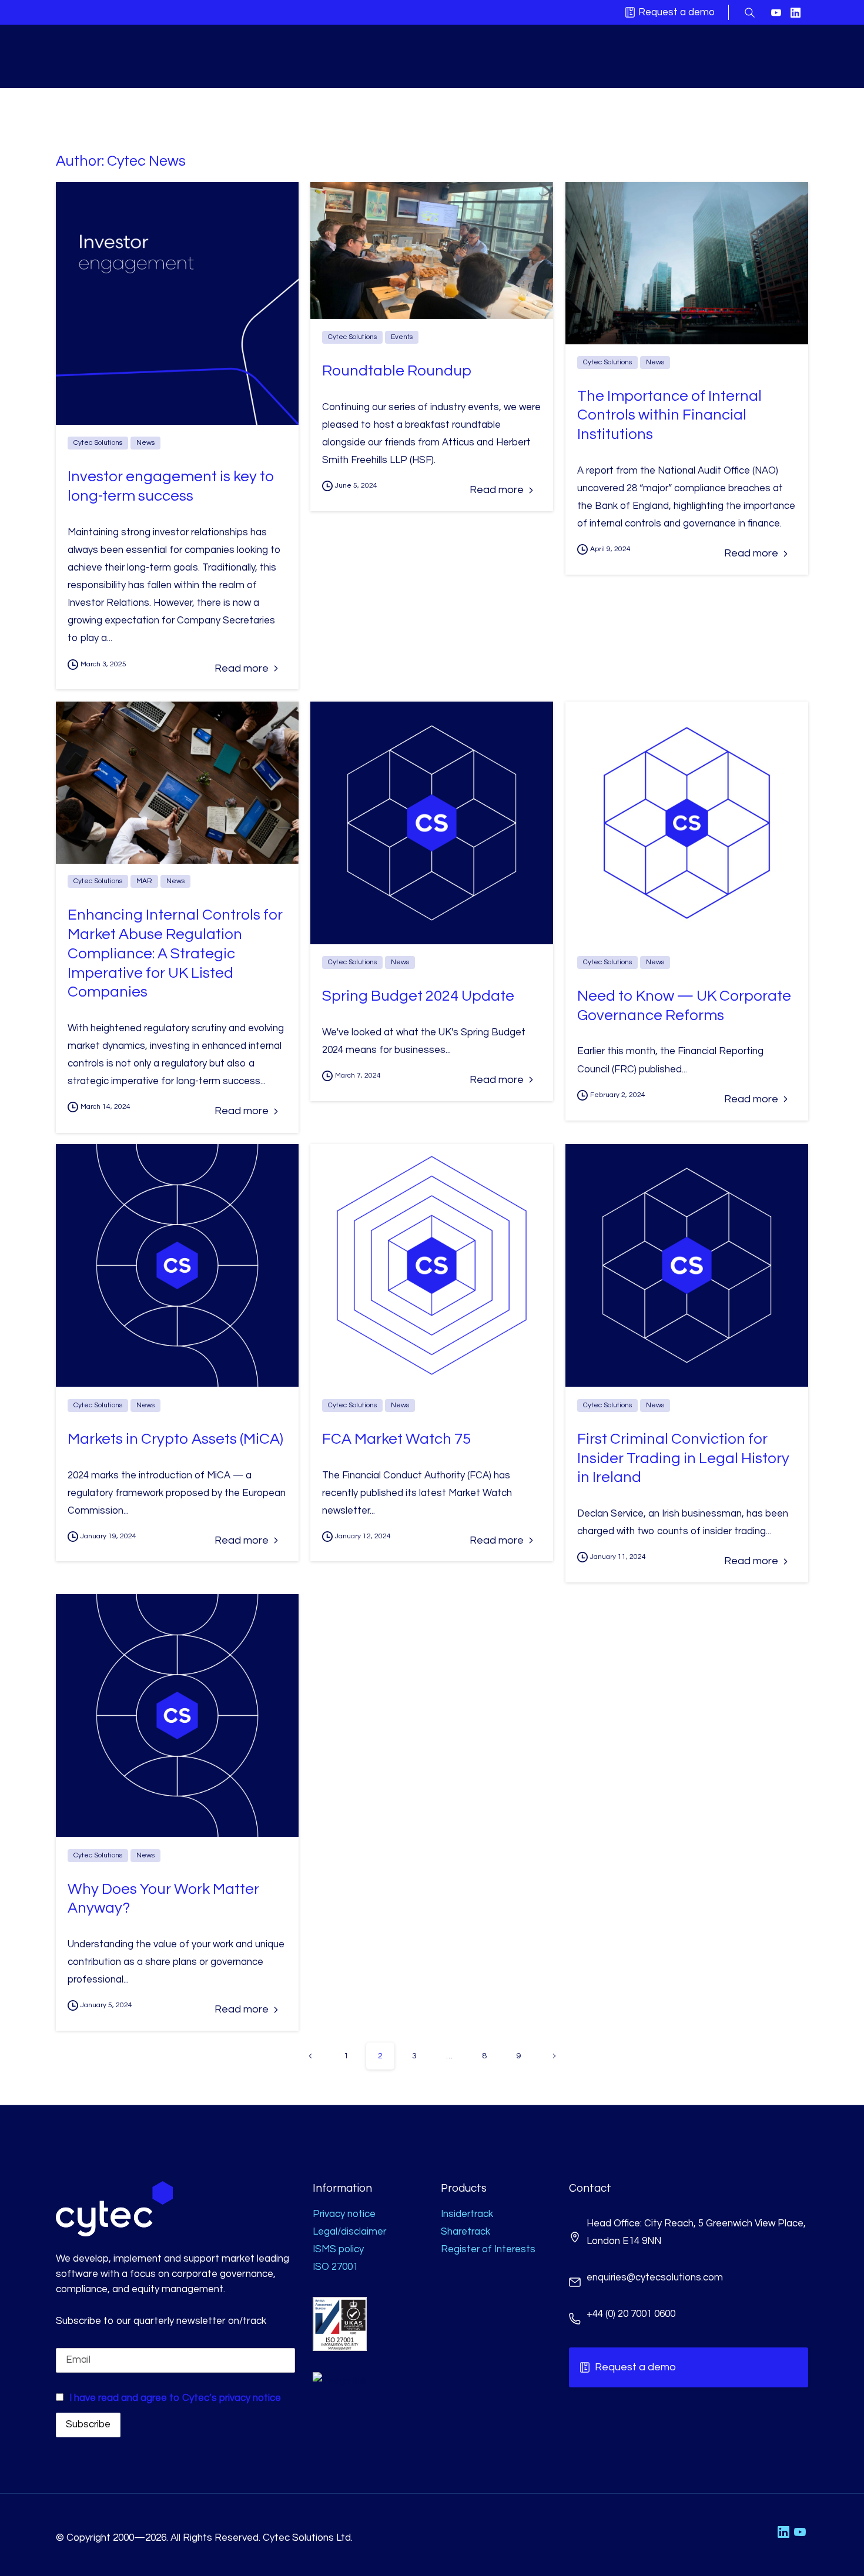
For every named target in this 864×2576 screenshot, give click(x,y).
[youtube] (800, 2532)
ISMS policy (338, 2249)
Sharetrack (466, 2232)
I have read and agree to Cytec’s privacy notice (175, 2398)
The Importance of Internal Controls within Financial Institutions (669, 415)
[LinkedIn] (796, 13)
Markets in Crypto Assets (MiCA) (175, 1439)
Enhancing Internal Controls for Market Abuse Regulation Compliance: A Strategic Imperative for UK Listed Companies (175, 953)
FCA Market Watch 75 (396, 1439)
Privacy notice (344, 2214)
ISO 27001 (335, 2267)
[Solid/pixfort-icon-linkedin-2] (783, 2532)
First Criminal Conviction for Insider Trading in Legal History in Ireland (683, 1458)
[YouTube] (776, 13)
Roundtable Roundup (397, 371)
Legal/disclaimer (349, 2232)
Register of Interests (488, 2249)
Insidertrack (467, 2214)
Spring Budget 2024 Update (418, 996)
